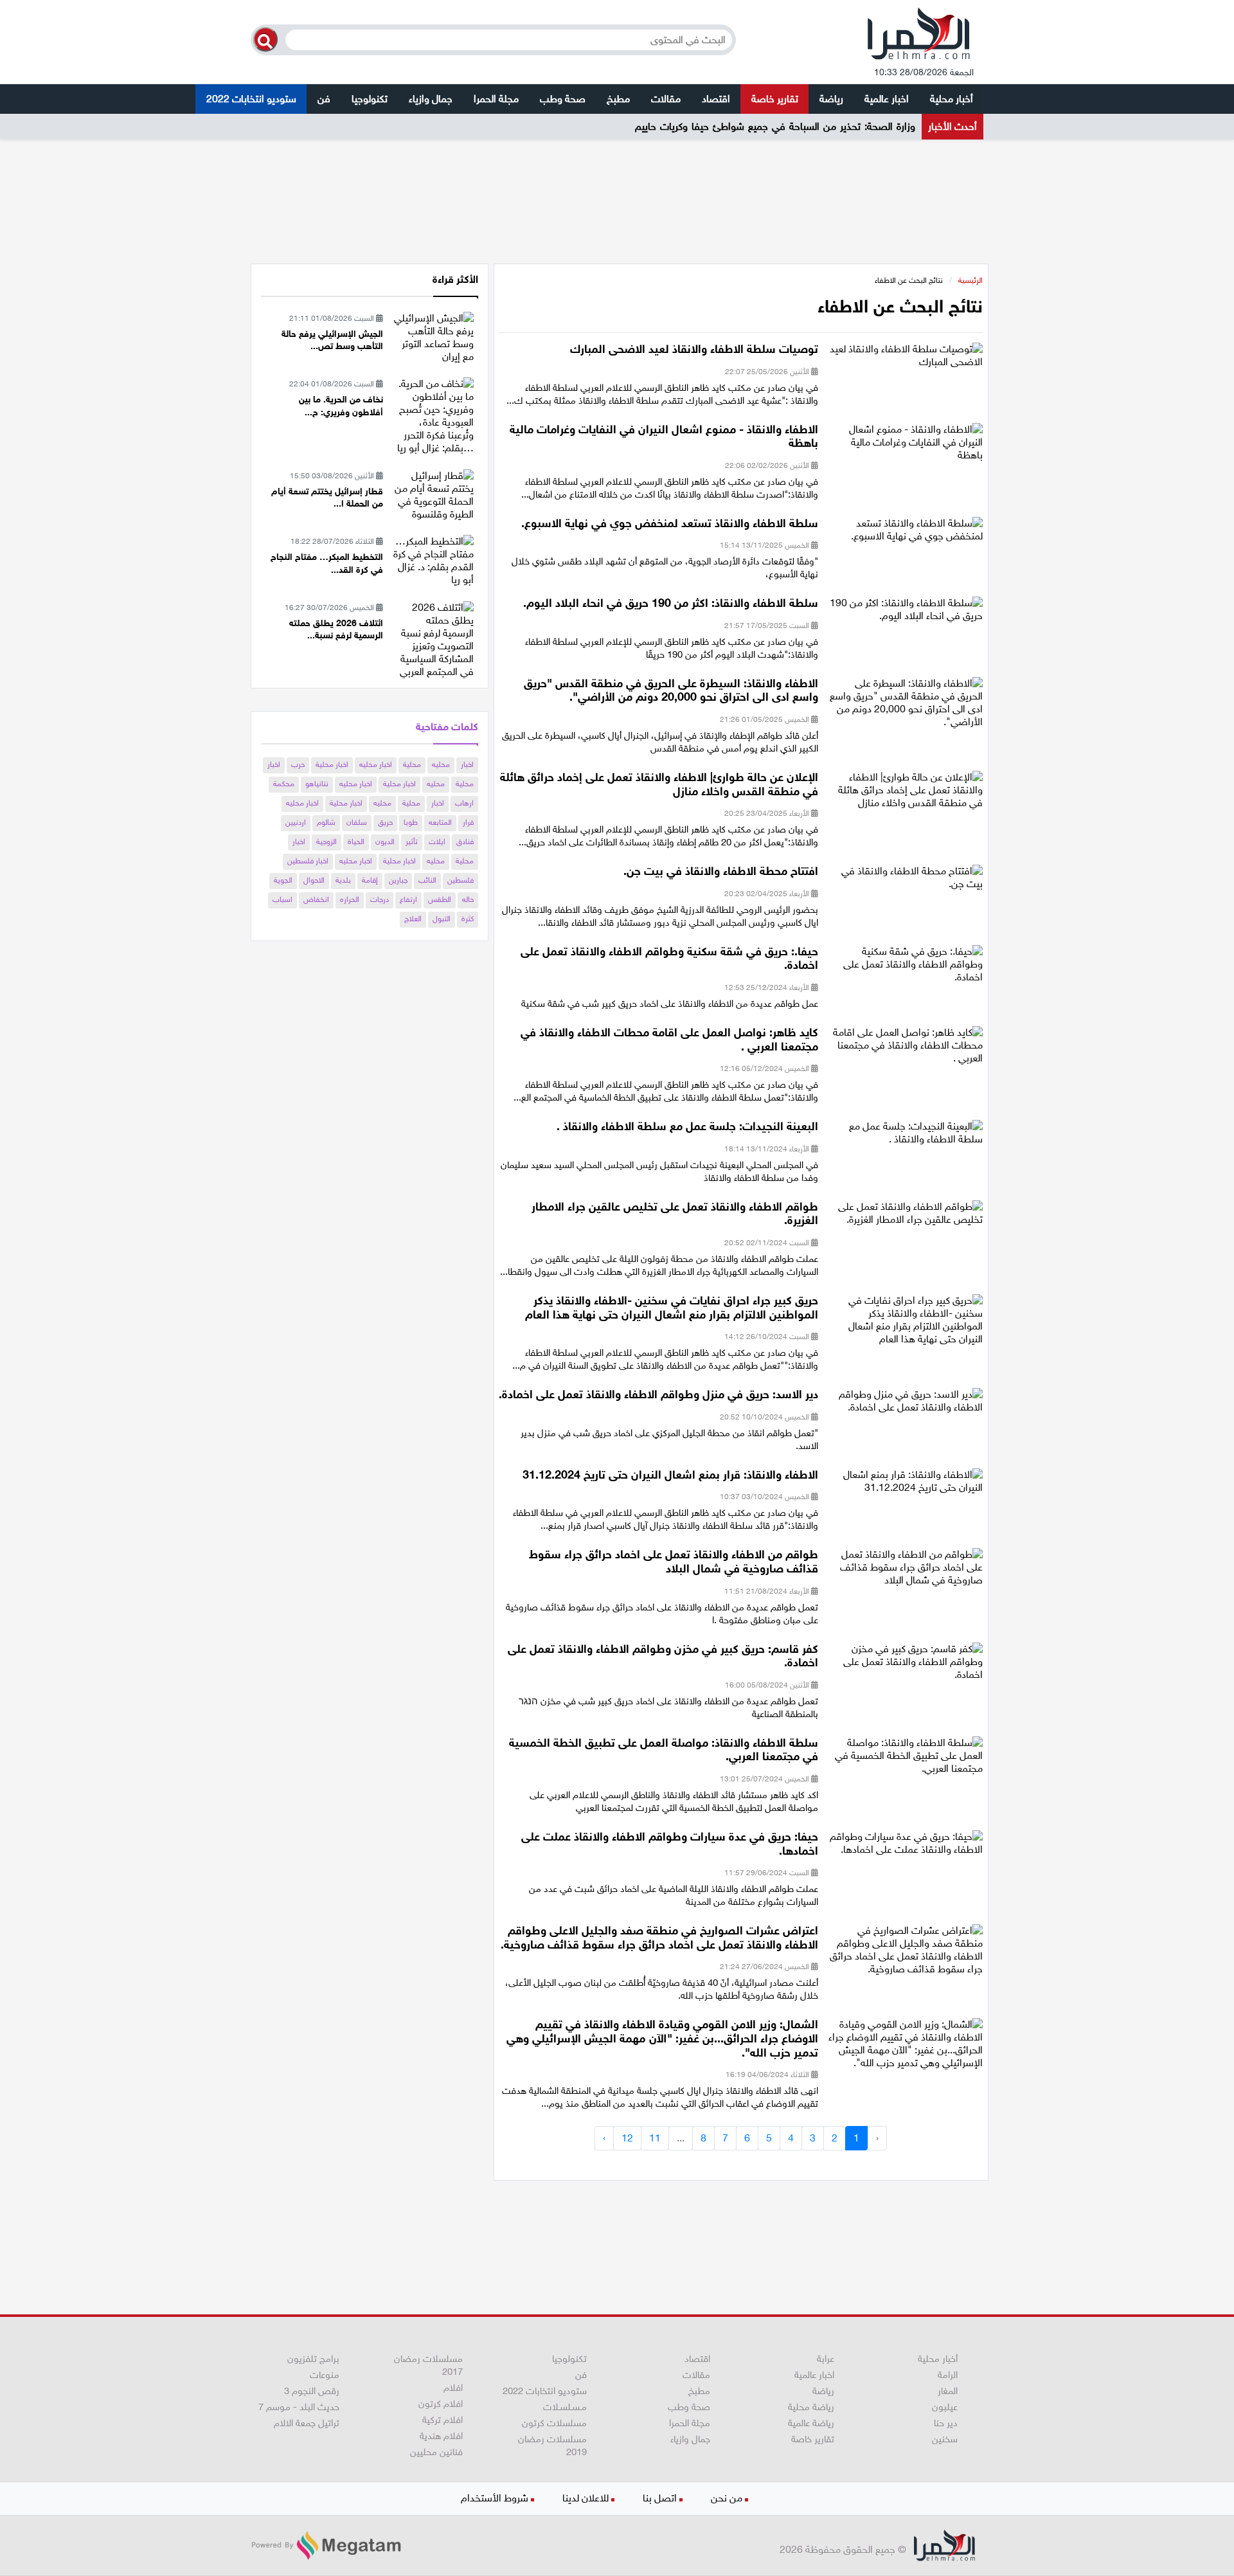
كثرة (468, 919)
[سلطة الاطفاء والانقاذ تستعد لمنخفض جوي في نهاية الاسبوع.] (905, 533)
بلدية (343, 880)
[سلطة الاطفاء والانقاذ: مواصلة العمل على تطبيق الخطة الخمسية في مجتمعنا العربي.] (905, 1759)
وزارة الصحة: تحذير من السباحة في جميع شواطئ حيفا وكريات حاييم (775, 126)
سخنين (945, 2439)
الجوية (283, 880)
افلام (453, 2388)
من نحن (727, 2498)
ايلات (437, 842)
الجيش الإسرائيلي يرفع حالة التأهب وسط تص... (332, 340)
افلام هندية (441, 2436)
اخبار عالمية (887, 99)
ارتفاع (408, 899)
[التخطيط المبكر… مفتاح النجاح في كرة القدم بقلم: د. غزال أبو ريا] (433, 560)
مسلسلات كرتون (554, 2423)
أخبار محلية (952, 99)
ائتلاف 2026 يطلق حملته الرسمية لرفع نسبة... (336, 630)
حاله (468, 899)
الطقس (440, 899)
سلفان (357, 822)
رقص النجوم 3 (312, 2391)
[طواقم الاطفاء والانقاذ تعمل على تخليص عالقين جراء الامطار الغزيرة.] (905, 1217)
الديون (385, 842)
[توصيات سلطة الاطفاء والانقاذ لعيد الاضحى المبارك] (905, 360)
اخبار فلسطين (308, 861)
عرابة (826, 2359)
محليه (441, 764)
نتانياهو (317, 784)
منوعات (325, 2375)
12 (627, 2138)
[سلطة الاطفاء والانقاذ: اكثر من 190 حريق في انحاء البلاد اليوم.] (905, 614)
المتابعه (440, 822)
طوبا (411, 822)
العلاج (413, 919)
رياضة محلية (811, 2407)
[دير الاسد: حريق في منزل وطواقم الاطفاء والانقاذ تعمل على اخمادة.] (905, 1405)
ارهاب (464, 803)
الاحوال (314, 880)
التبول (442, 919)
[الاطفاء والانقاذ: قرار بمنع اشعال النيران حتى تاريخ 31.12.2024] (905, 1485)
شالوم (326, 822)
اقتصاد (716, 99)
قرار (468, 822)
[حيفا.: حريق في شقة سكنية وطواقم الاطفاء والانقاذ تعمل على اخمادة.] (905, 968)
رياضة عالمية (811, 2423)
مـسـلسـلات (565, 2407)
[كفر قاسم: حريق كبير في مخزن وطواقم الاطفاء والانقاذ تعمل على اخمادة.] (905, 1665)
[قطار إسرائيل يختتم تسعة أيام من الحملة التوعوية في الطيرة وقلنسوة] (433, 494)
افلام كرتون (441, 2404)
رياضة (831, 99)
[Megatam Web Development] (326, 2545)
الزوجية (326, 842)
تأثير (412, 842)
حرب (298, 764)
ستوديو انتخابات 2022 (251, 99)
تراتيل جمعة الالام (307, 2423)
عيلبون (945, 2407)
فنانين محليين (436, 2452)
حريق (385, 822)
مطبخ (618, 99)
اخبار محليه (376, 764)
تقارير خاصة (775, 99)
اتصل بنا (660, 2498)
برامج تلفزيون (313, 2359)
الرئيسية (970, 280)
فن (324, 99)
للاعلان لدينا (586, 2498)
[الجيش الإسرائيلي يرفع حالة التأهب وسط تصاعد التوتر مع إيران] (433, 337)
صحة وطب (563, 99)
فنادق (465, 842)
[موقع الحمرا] (919, 37)
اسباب (282, 899)
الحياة (356, 842)
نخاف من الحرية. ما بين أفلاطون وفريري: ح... (341, 406)
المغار (948, 2391)
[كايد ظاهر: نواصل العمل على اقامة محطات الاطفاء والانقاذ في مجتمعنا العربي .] (905, 1049)
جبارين (398, 880)
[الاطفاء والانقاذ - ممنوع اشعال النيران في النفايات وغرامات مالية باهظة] (905, 446)
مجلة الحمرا (496, 99)
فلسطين (461, 880)
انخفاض (316, 899)
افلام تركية (443, 2420)
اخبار (467, 764)
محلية (412, 764)
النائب (427, 880)
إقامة (370, 880)
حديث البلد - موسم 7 (299, 2407)
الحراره (350, 899)
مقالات (666, 99)
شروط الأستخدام (495, 2498)
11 (655, 2138)
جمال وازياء (431, 99)
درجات (380, 899)
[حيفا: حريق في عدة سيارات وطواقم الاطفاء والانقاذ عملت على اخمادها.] (905, 1847)
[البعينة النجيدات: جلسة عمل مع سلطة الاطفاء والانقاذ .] (905, 1137)
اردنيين (296, 822)
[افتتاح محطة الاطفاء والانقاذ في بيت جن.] (905, 882)
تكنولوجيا (370, 99)
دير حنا (946, 2423)
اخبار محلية (332, 764)
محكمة (284, 784)
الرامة (948, 2375)
